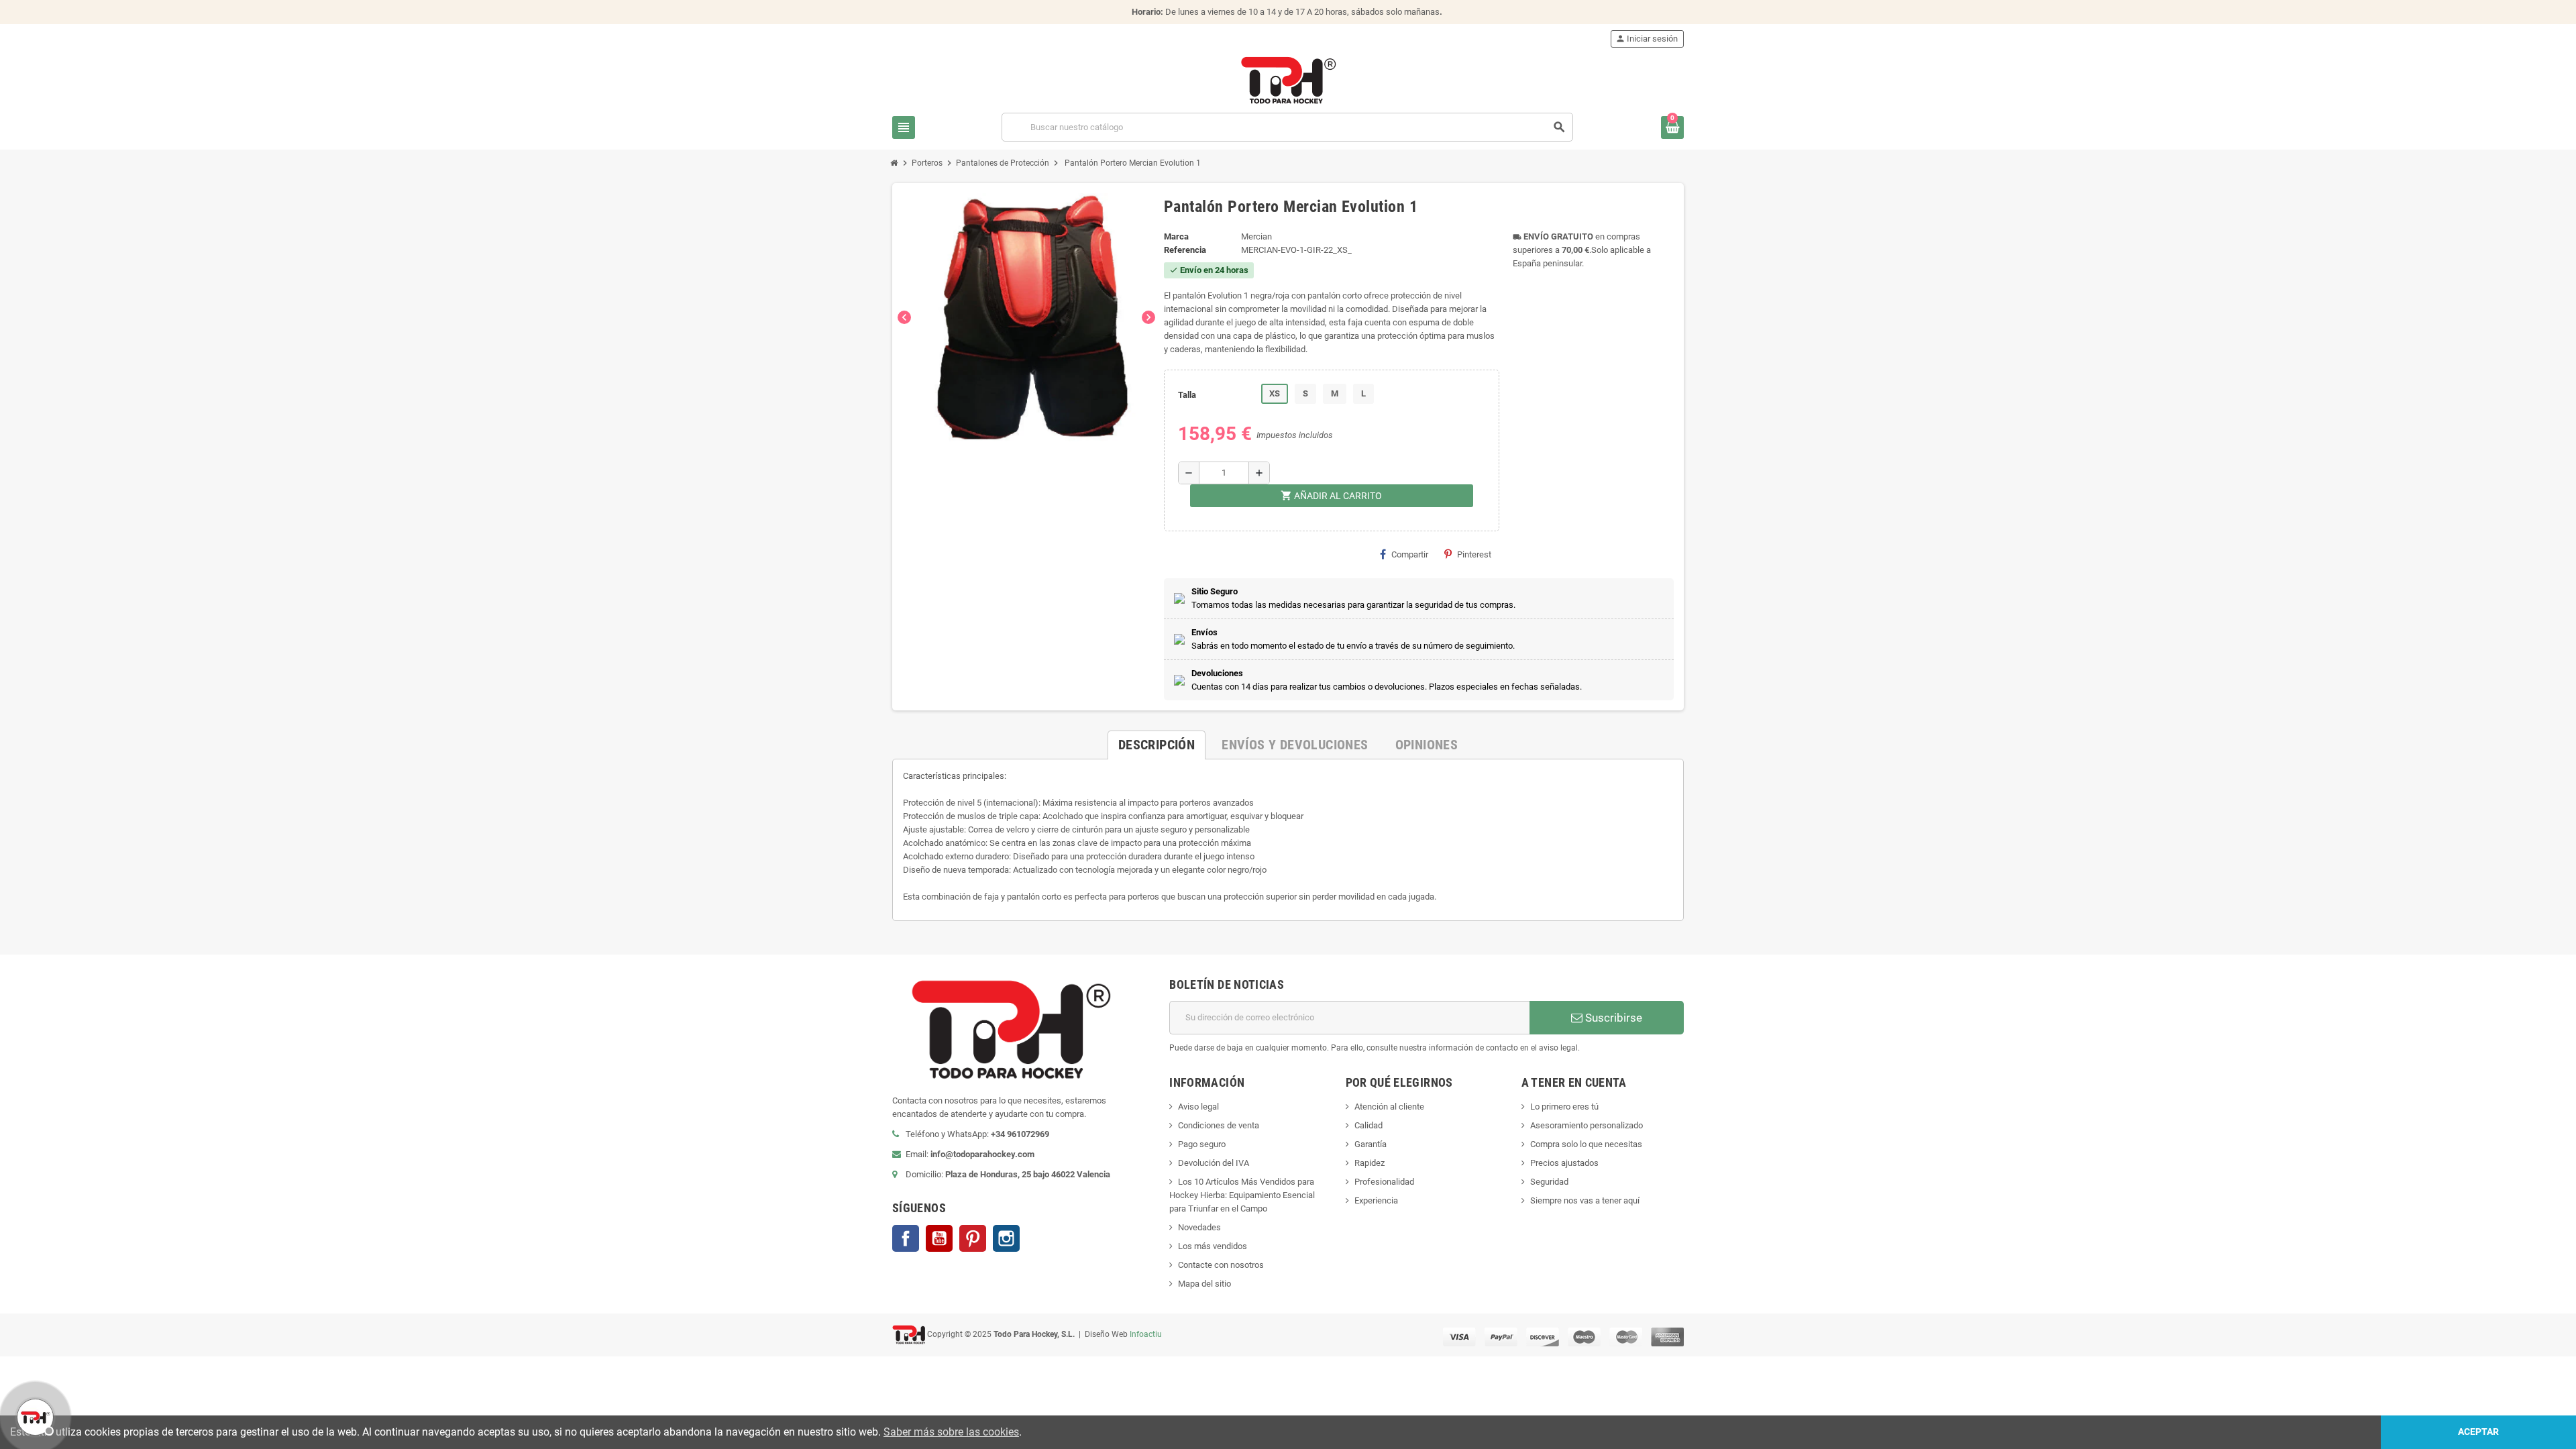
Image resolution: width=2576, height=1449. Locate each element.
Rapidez (1370, 1163)
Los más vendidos (1213, 1246)
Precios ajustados (1564, 1163)
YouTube (939, 1238)
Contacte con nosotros (1221, 1265)
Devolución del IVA (1214, 1163)
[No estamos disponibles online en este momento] (34, 1415)
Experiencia (1376, 1200)
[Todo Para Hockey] (1288, 79)
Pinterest (1474, 554)
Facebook (906, 1238)
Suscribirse (1612, 1018)
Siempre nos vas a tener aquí (1585, 1200)
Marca (1176, 236)
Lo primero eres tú (1564, 1107)
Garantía (1371, 1144)
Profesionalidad (1384, 1182)
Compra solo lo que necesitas (1586, 1144)
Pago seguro (1202, 1144)
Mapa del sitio (1204, 1284)
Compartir (1410, 554)
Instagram (1006, 1238)
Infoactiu (1146, 1334)
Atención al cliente (1389, 1107)
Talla (1187, 395)
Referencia (1185, 250)
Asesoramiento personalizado (1587, 1125)
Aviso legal (1198, 1107)
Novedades (1199, 1227)
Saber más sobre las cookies (951, 1432)
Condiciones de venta (1219, 1125)
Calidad (1368, 1125)
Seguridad (1549, 1182)
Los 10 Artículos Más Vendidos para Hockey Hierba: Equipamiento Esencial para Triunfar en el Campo (1242, 1195)
